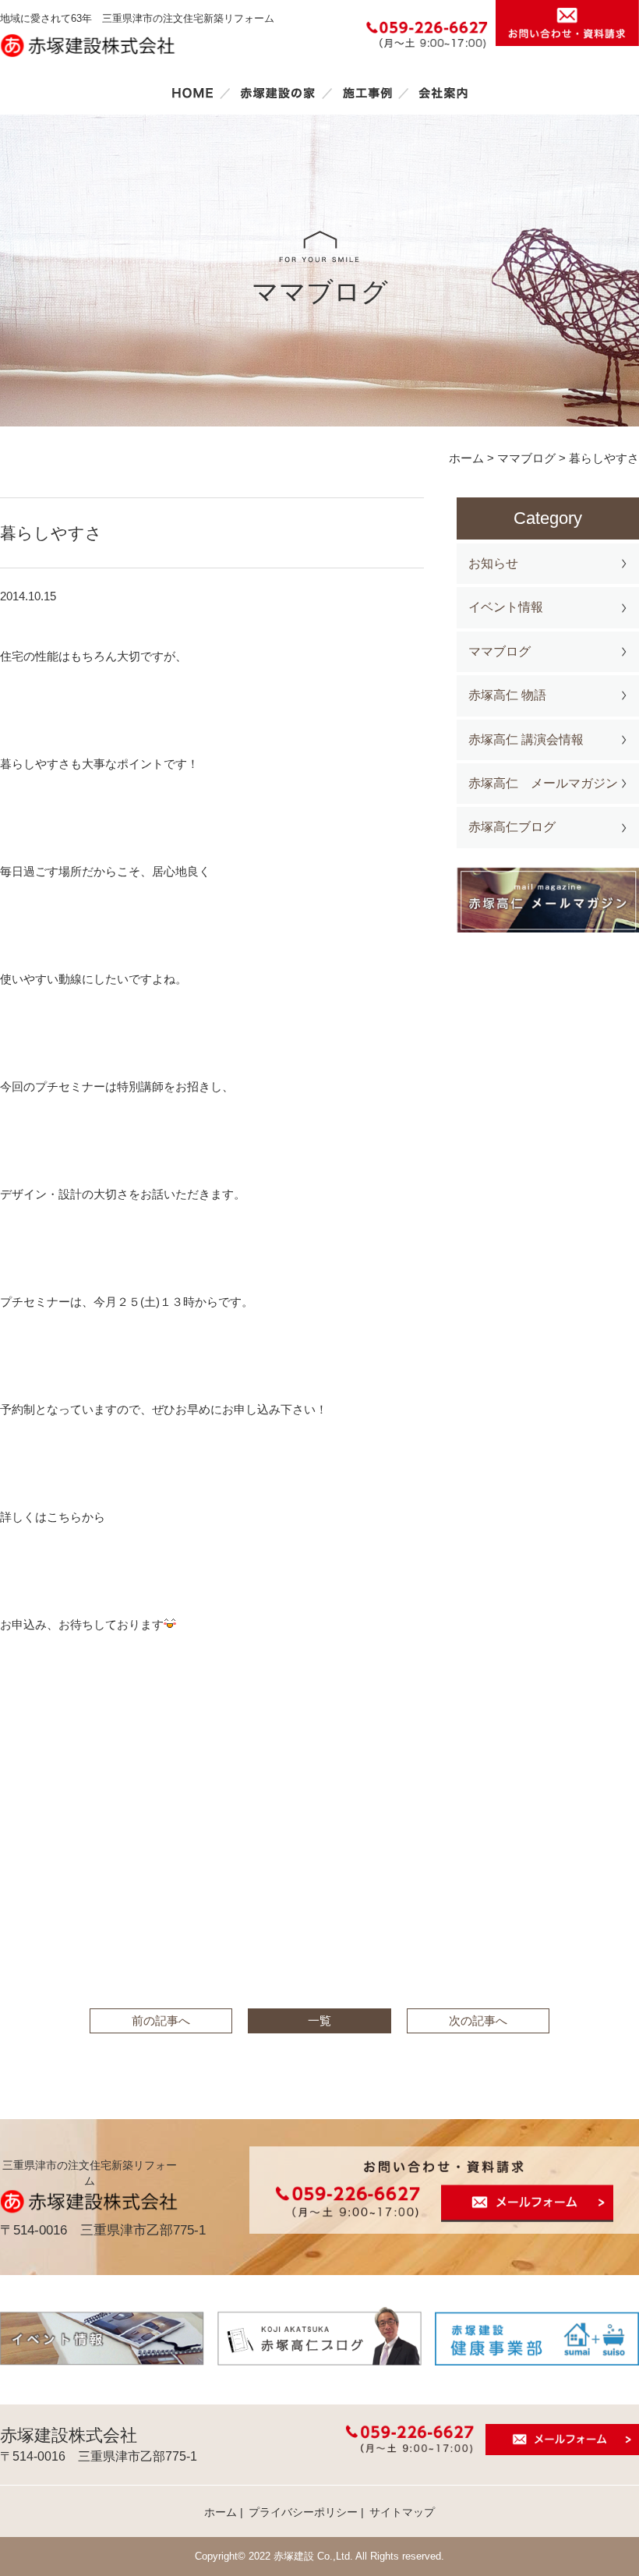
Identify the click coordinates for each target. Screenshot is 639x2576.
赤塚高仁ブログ (512, 827)
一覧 (319, 2020)
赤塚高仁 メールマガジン (543, 783)
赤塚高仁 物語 (507, 695)
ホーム (192, 93)
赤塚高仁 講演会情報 (526, 740)
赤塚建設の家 (278, 93)
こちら (64, 1517)
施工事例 (367, 93)
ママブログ (500, 651)
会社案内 (443, 93)
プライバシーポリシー (303, 2512)
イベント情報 (506, 607)
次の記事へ (478, 2020)
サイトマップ (402, 2512)
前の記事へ (161, 2020)
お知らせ (493, 563)
